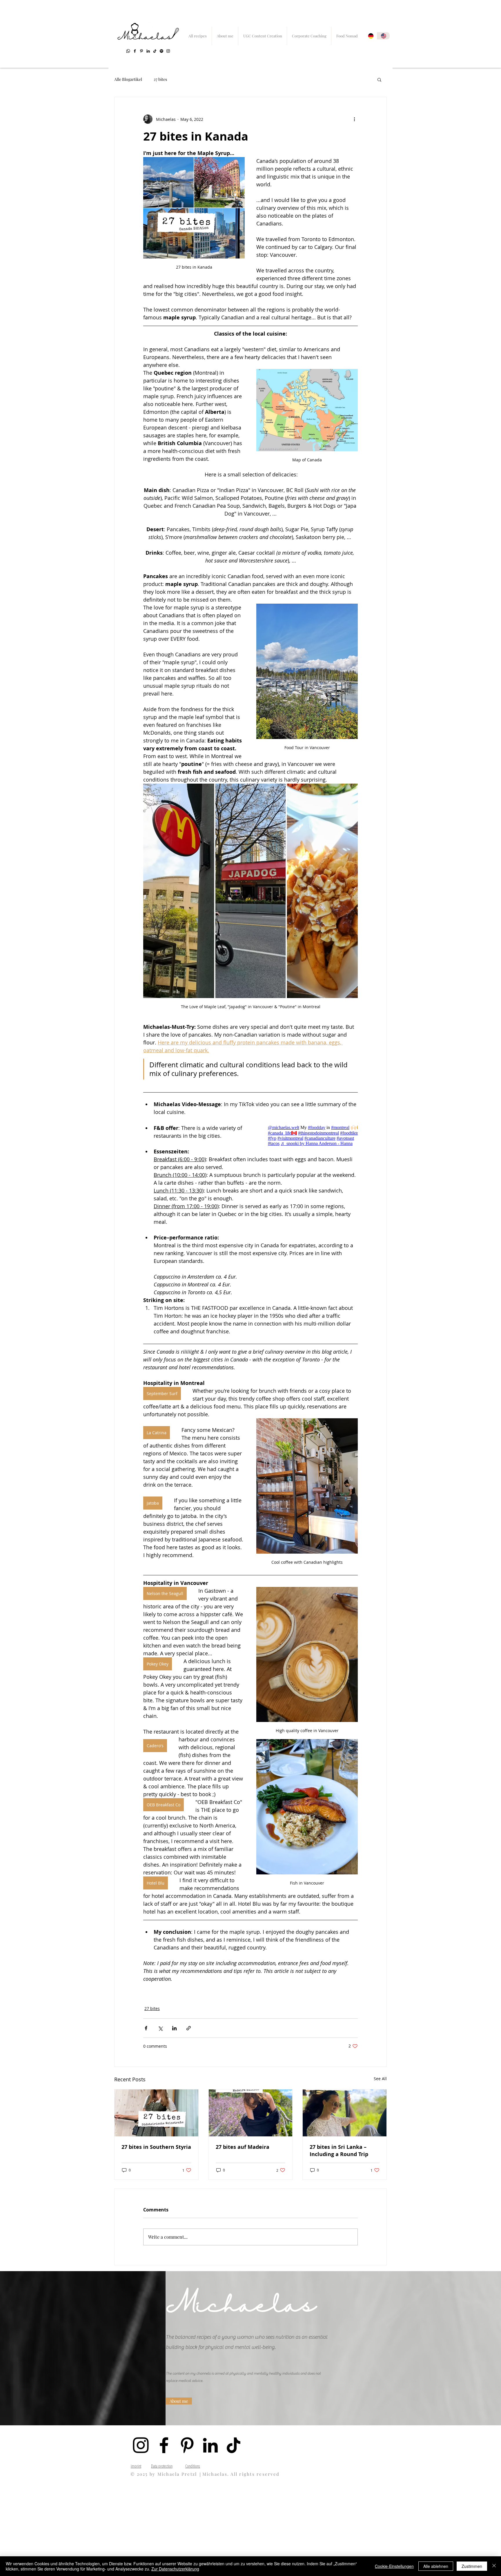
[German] (371, 36)
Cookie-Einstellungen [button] (394, 2566)
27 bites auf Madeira (243, 2147)
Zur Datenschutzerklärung (175, 2569)
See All (380, 2079)
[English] (383, 36)
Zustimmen (472, 2566)
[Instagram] (168, 51)
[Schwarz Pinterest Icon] (141, 51)
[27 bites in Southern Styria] (156, 2113)
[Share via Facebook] (146, 2028)
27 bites (160, 79)
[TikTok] (155, 51)
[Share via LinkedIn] (174, 2028)
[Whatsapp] (128, 51)
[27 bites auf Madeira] (251, 2113)
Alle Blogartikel (128, 79)
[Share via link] (189, 2028)
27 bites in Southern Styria (156, 2147)
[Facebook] (135, 51)
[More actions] (354, 119)
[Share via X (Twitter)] (160, 2028)
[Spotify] (161, 51)
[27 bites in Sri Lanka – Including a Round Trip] (345, 2113)
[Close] (494, 2566)
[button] (379, 79)
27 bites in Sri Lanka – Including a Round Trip (339, 2151)
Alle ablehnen (436, 2566)
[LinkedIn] (148, 51)
